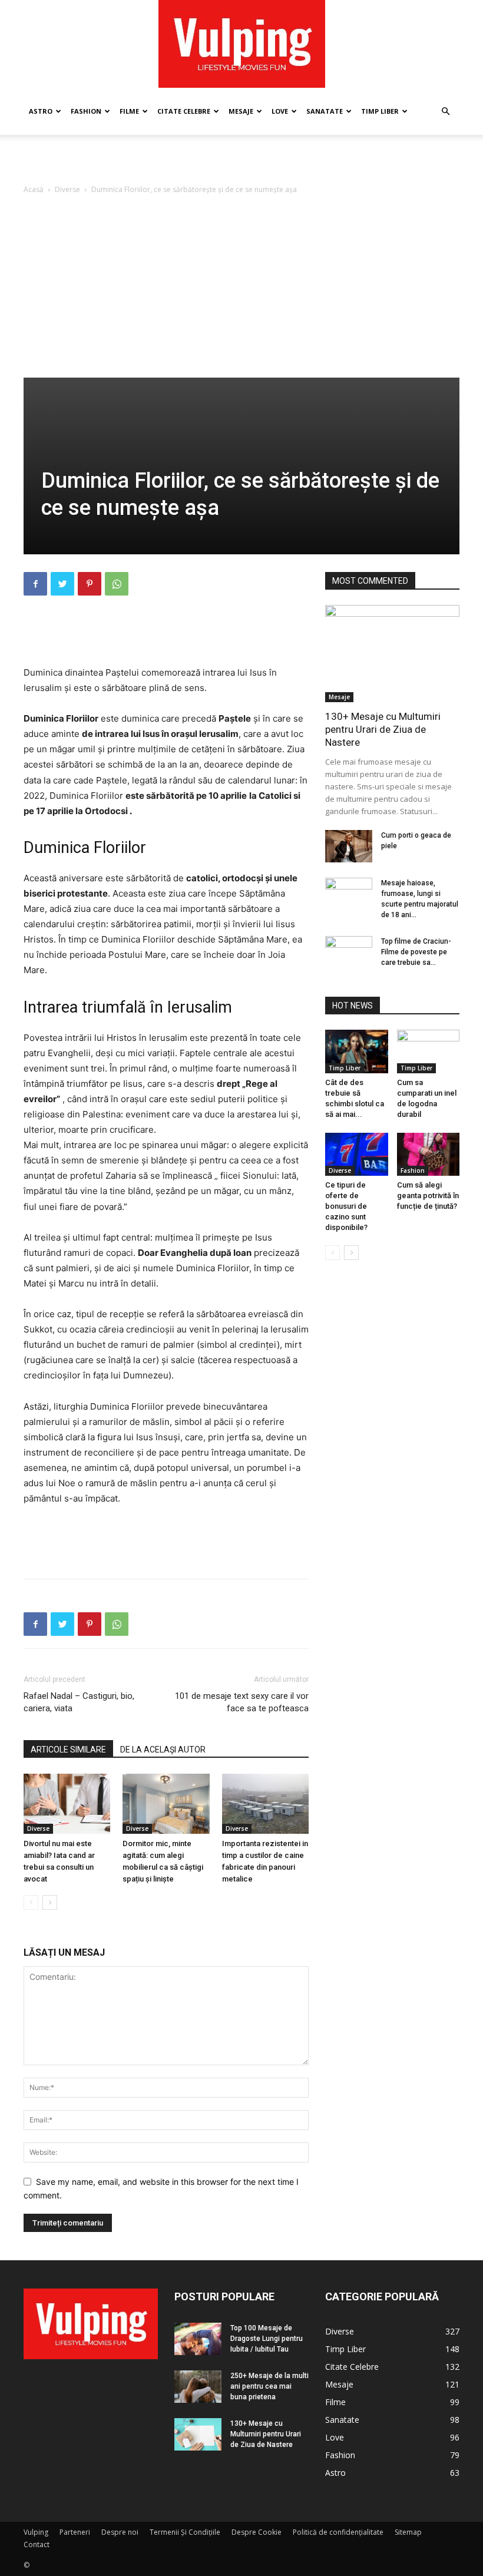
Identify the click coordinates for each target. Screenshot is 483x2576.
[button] (445, 112)
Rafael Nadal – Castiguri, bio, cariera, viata (79, 1702)
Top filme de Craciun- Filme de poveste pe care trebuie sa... (416, 952)
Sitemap (408, 2532)
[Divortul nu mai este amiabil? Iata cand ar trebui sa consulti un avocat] (67, 1803)
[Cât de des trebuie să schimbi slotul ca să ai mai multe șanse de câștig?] (357, 1051)
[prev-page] (31, 1902)
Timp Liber (380, 111)
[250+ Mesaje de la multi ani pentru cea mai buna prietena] (198, 2387)
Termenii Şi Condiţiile (185, 2532)
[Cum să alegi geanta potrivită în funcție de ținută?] (429, 1154)
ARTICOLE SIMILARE (68, 1750)
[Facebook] (35, 584)
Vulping (36, 2532)
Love (280, 111)
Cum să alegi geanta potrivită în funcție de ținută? (428, 1196)
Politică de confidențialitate (338, 2532)
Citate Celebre (184, 111)
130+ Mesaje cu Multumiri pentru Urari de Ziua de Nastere (383, 729)
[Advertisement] (241, 161)
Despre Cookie (257, 2532)
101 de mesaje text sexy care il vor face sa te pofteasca (242, 1702)
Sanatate (325, 111)
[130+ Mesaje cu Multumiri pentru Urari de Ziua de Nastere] (392, 654)
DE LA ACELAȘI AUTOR (163, 1750)
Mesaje (241, 111)
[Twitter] (62, 584)
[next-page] (50, 1902)
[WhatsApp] (117, 584)
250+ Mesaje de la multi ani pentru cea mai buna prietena (269, 2386)
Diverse (67, 189)
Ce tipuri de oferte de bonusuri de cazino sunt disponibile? (346, 1206)
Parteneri (75, 2532)
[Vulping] (242, 44)
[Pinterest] (90, 584)
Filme (129, 111)
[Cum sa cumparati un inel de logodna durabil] (429, 1051)
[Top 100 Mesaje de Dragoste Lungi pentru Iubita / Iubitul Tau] (198, 2339)
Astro (41, 111)
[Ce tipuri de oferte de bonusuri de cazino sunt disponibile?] (357, 1154)
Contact (37, 2544)
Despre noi (120, 2532)
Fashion (86, 111)
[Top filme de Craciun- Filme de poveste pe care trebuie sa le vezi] (349, 953)
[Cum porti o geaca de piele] (349, 846)
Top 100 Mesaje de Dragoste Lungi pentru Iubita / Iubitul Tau (267, 2339)
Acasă (34, 189)
